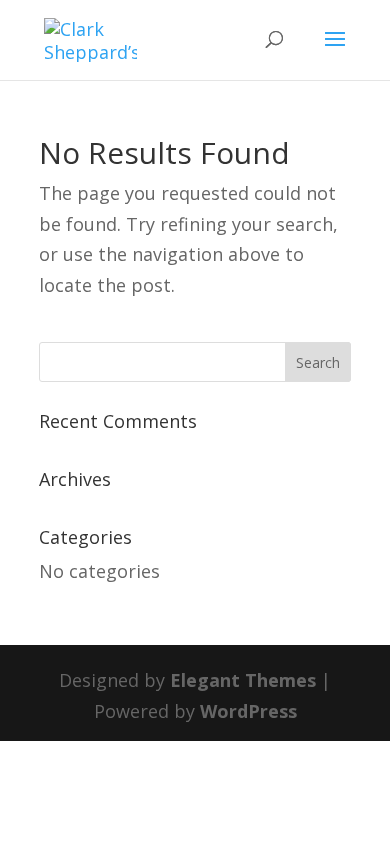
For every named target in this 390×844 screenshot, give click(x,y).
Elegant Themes (243, 680)
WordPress (248, 711)
